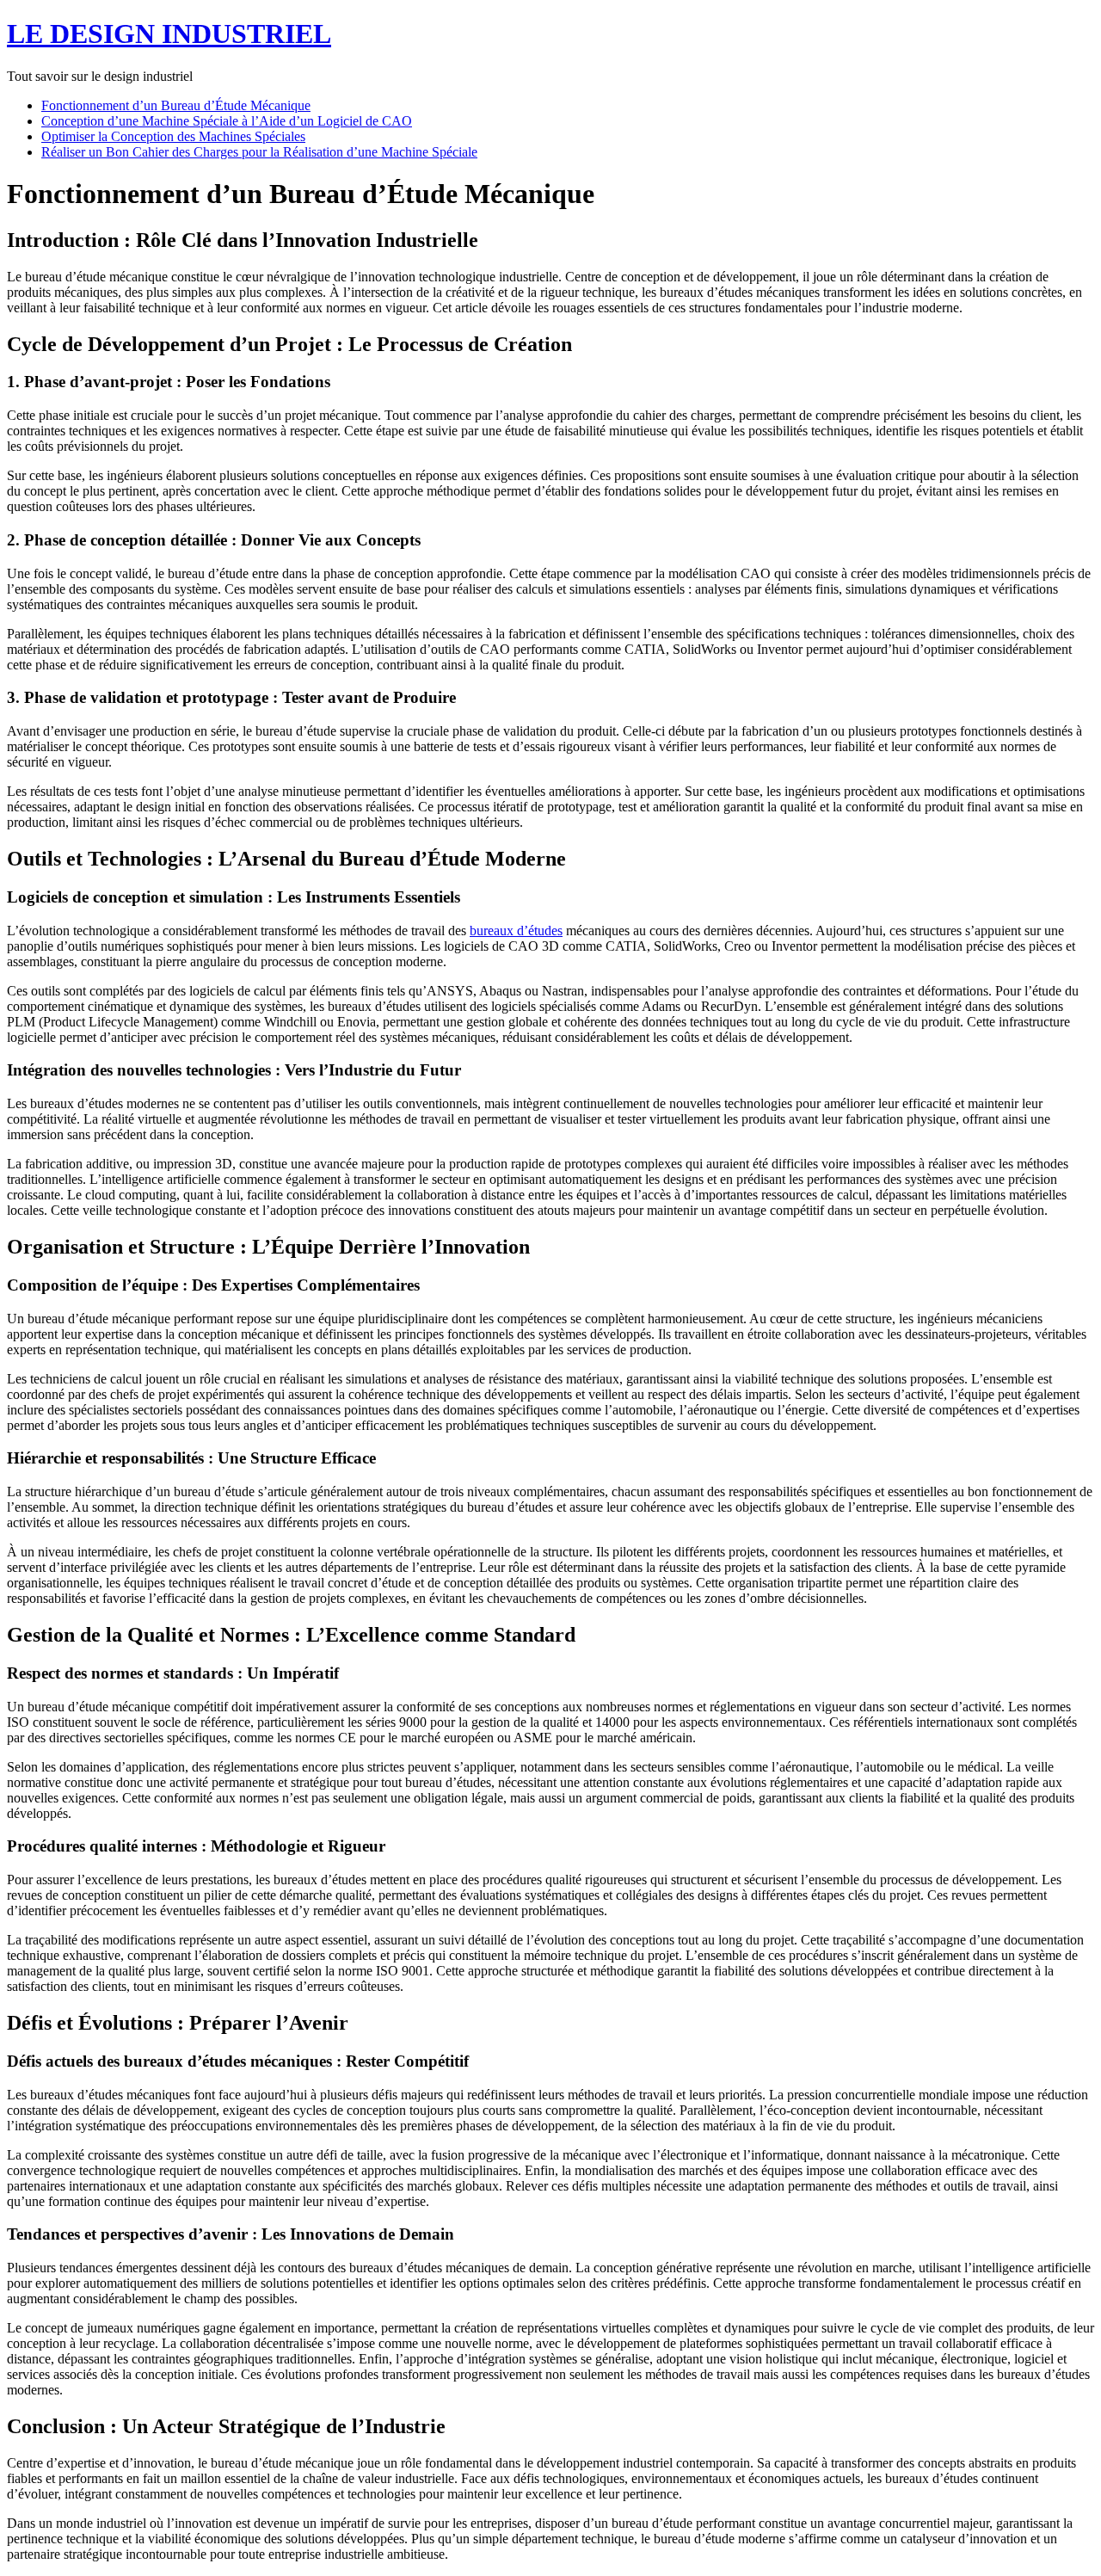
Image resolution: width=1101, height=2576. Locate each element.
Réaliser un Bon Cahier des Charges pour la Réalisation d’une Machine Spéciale (259, 152)
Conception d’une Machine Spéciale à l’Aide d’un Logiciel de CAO (227, 121)
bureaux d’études (516, 931)
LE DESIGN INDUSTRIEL (169, 34)
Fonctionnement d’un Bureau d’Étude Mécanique (176, 105)
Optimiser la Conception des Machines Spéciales (173, 136)
